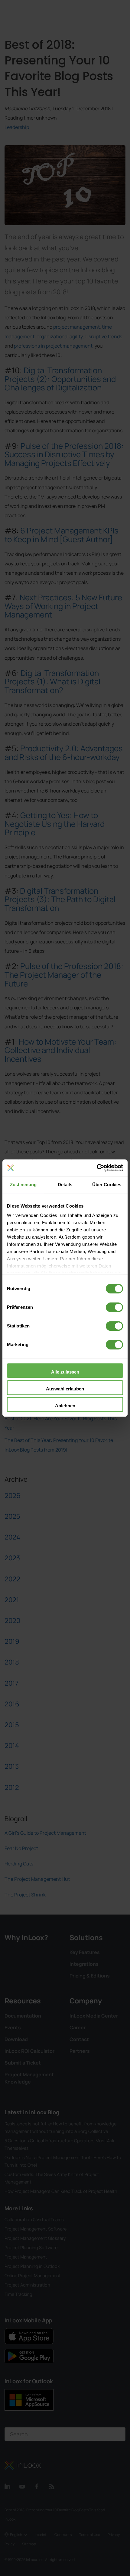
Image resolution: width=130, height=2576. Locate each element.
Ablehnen (65, 1406)
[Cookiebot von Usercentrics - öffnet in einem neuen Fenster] (97, 1168)
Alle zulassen (65, 1372)
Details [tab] (65, 1185)
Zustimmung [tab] (23, 1185)
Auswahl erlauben (65, 1389)
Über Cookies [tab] (107, 1185)
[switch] (114, 1307)
